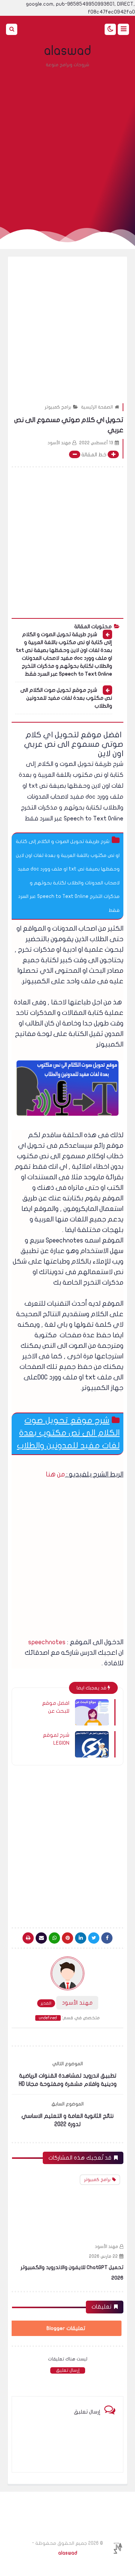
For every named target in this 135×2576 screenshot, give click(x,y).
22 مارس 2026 (103, 2256)
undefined (48, 2018)
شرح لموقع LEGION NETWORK (56, 1739)
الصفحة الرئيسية (97, 407)
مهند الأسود (106, 2246)
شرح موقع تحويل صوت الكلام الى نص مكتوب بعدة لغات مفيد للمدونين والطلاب (66, 698)
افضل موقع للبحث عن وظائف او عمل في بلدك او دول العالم (52, 1707)
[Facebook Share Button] (107, 1938)
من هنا (55, 1474)
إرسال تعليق (68, 2370)
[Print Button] (28, 1938)
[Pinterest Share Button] (81, 1938)
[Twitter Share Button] (94, 1938)
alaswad (68, 51)
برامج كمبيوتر (58, 407)
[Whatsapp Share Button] (54, 1938)
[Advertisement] (67, 143)
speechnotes (48, 1642)
